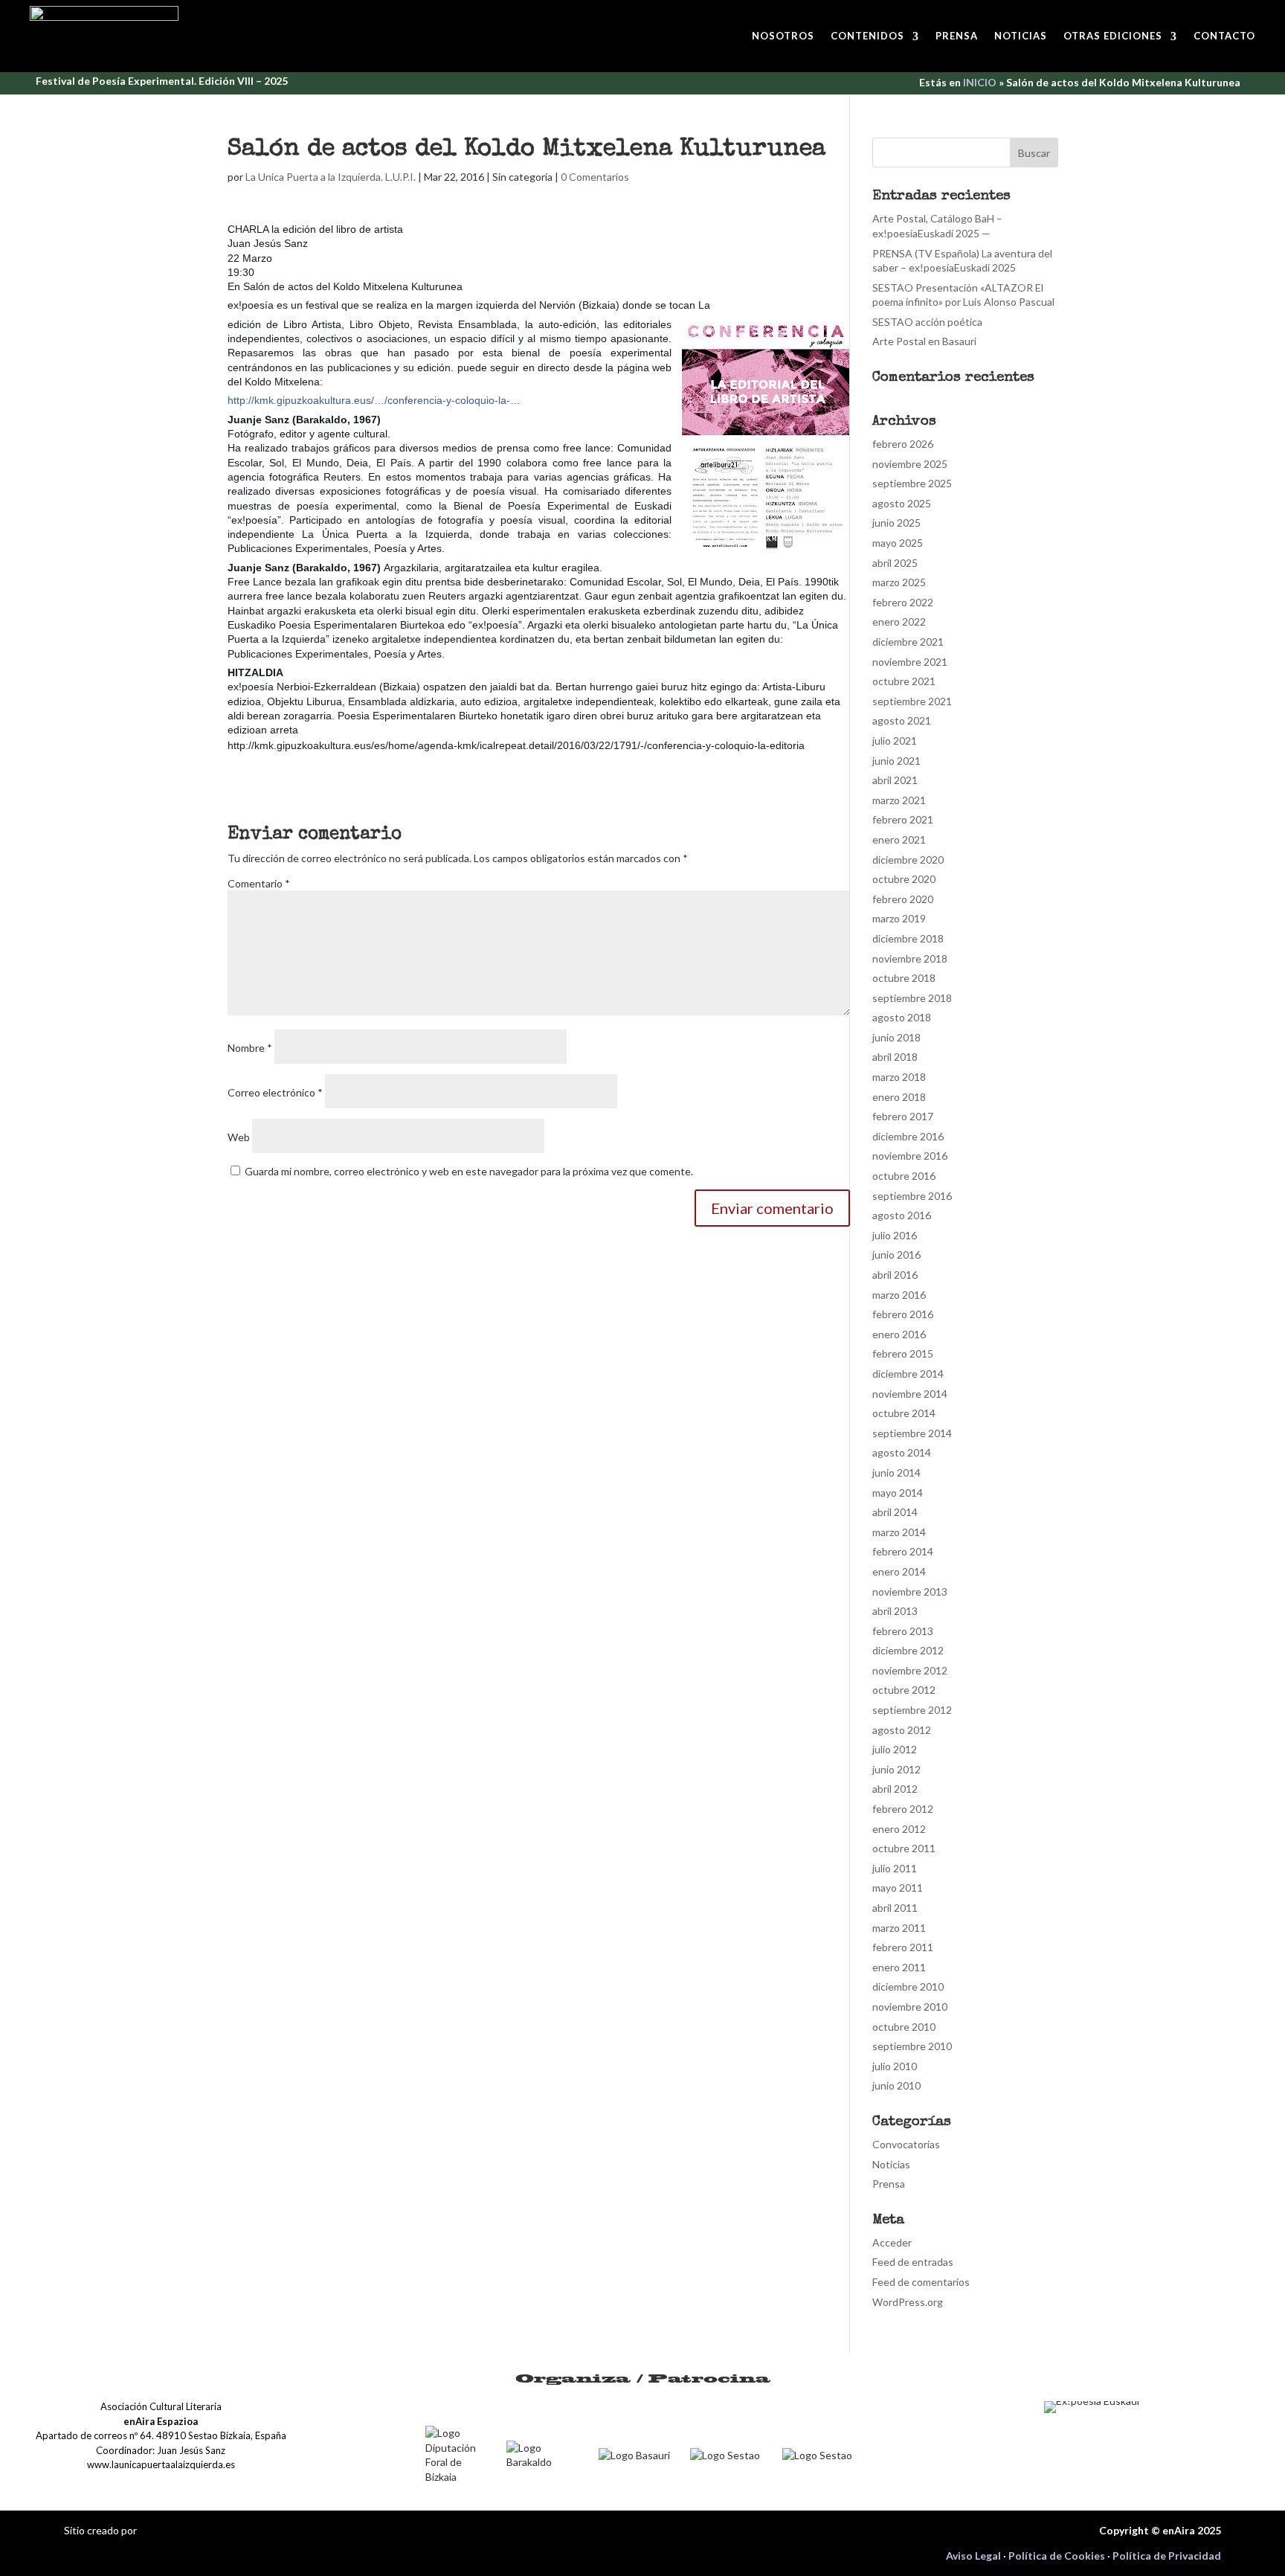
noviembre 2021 (910, 662)
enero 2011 (899, 1967)
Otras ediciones (1113, 36)
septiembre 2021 (912, 701)
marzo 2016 (899, 1295)
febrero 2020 (903, 899)
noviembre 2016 (910, 1156)
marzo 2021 (899, 800)
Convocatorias (906, 2144)
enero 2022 (899, 621)
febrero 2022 (903, 602)
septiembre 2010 (912, 2046)
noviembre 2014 (910, 1394)
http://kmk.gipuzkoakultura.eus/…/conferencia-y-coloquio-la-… (374, 400)
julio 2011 (895, 1868)
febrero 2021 (903, 819)
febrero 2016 (903, 1314)
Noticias (1021, 36)
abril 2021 (895, 780)
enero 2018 (899, 1097)
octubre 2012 (904, 1690)
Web (239, 1137)
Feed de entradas (913, 2262)
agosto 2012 (902, 1730)
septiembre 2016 (912, 1196)
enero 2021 (899, 839)
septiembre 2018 (912, 998)
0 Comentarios (595, 177)
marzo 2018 (899, 1077)
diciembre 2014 (908, 1374)
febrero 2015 (903, 1353)
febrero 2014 (903, 1551)
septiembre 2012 (912, 1710)
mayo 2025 (898, 543)
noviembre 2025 (910, 464)
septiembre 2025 (912, 483)
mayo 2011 (898, 1888)
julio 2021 (895, 741)
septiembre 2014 (912, 1433)
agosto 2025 (902, 503)
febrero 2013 (903, 1631)
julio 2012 (895, 1749)
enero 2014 (899, 1571)
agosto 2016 (902, 1215)
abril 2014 (895, 1512)
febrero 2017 (903, 1116)
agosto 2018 (902, 1017)
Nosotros (783, 36)
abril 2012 (895, 1789)
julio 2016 (895, 1235)
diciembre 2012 (908, 1650)
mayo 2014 (898, 1493)
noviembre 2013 (910, 1591)
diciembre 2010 (908, 1986)
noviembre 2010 (910, 2007)
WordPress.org (908, 2302)
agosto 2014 (902, 1452)
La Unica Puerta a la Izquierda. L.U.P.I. (331, 177)
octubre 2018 (904, 978)
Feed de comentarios (921, 2282)
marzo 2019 (899, 918)
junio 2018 (896, 1037)
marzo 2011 (899, 1928)
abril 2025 (895, 563)
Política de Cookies (1057, 2556)
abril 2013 (895, 1611)
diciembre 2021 (908, 642)
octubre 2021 (904, 681)
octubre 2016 (904, 1176)
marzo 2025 (899, 582)
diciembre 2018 (908, 938)
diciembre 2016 (908, 1136)
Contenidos (867, 36)
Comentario (259, 883)
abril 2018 (895, 1057)
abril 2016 (895, 1275)
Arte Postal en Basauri (924, 341)
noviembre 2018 (910, 958)
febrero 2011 (903, 1947)
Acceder (892, 2242)
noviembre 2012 (910, 1670)
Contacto (1224, 36)
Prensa (957, 36)
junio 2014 (896, 1472)
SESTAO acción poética (927, 322)
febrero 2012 (903, 1809)
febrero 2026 (903, 444)
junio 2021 (896, 761)
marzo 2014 (899, 1532)
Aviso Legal (973, 2556)
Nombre (250, 1048)
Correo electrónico (275, 1092)
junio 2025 (896, 523)
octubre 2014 (904, 1413)
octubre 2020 (904, 879)
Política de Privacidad (1167, 2556)
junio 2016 (896, 1255)
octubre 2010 (904, 2027)
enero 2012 (899, 1829)
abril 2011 (895, 1908)
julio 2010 (895, 2066)
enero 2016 (899, 1334)
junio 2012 (896, 1769)
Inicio (980, 82)
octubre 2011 (904, 1848)
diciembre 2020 (908, 860)
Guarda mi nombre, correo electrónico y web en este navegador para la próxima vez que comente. (469, 1171)
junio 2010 (896, 2085)
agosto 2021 (902, 720)
